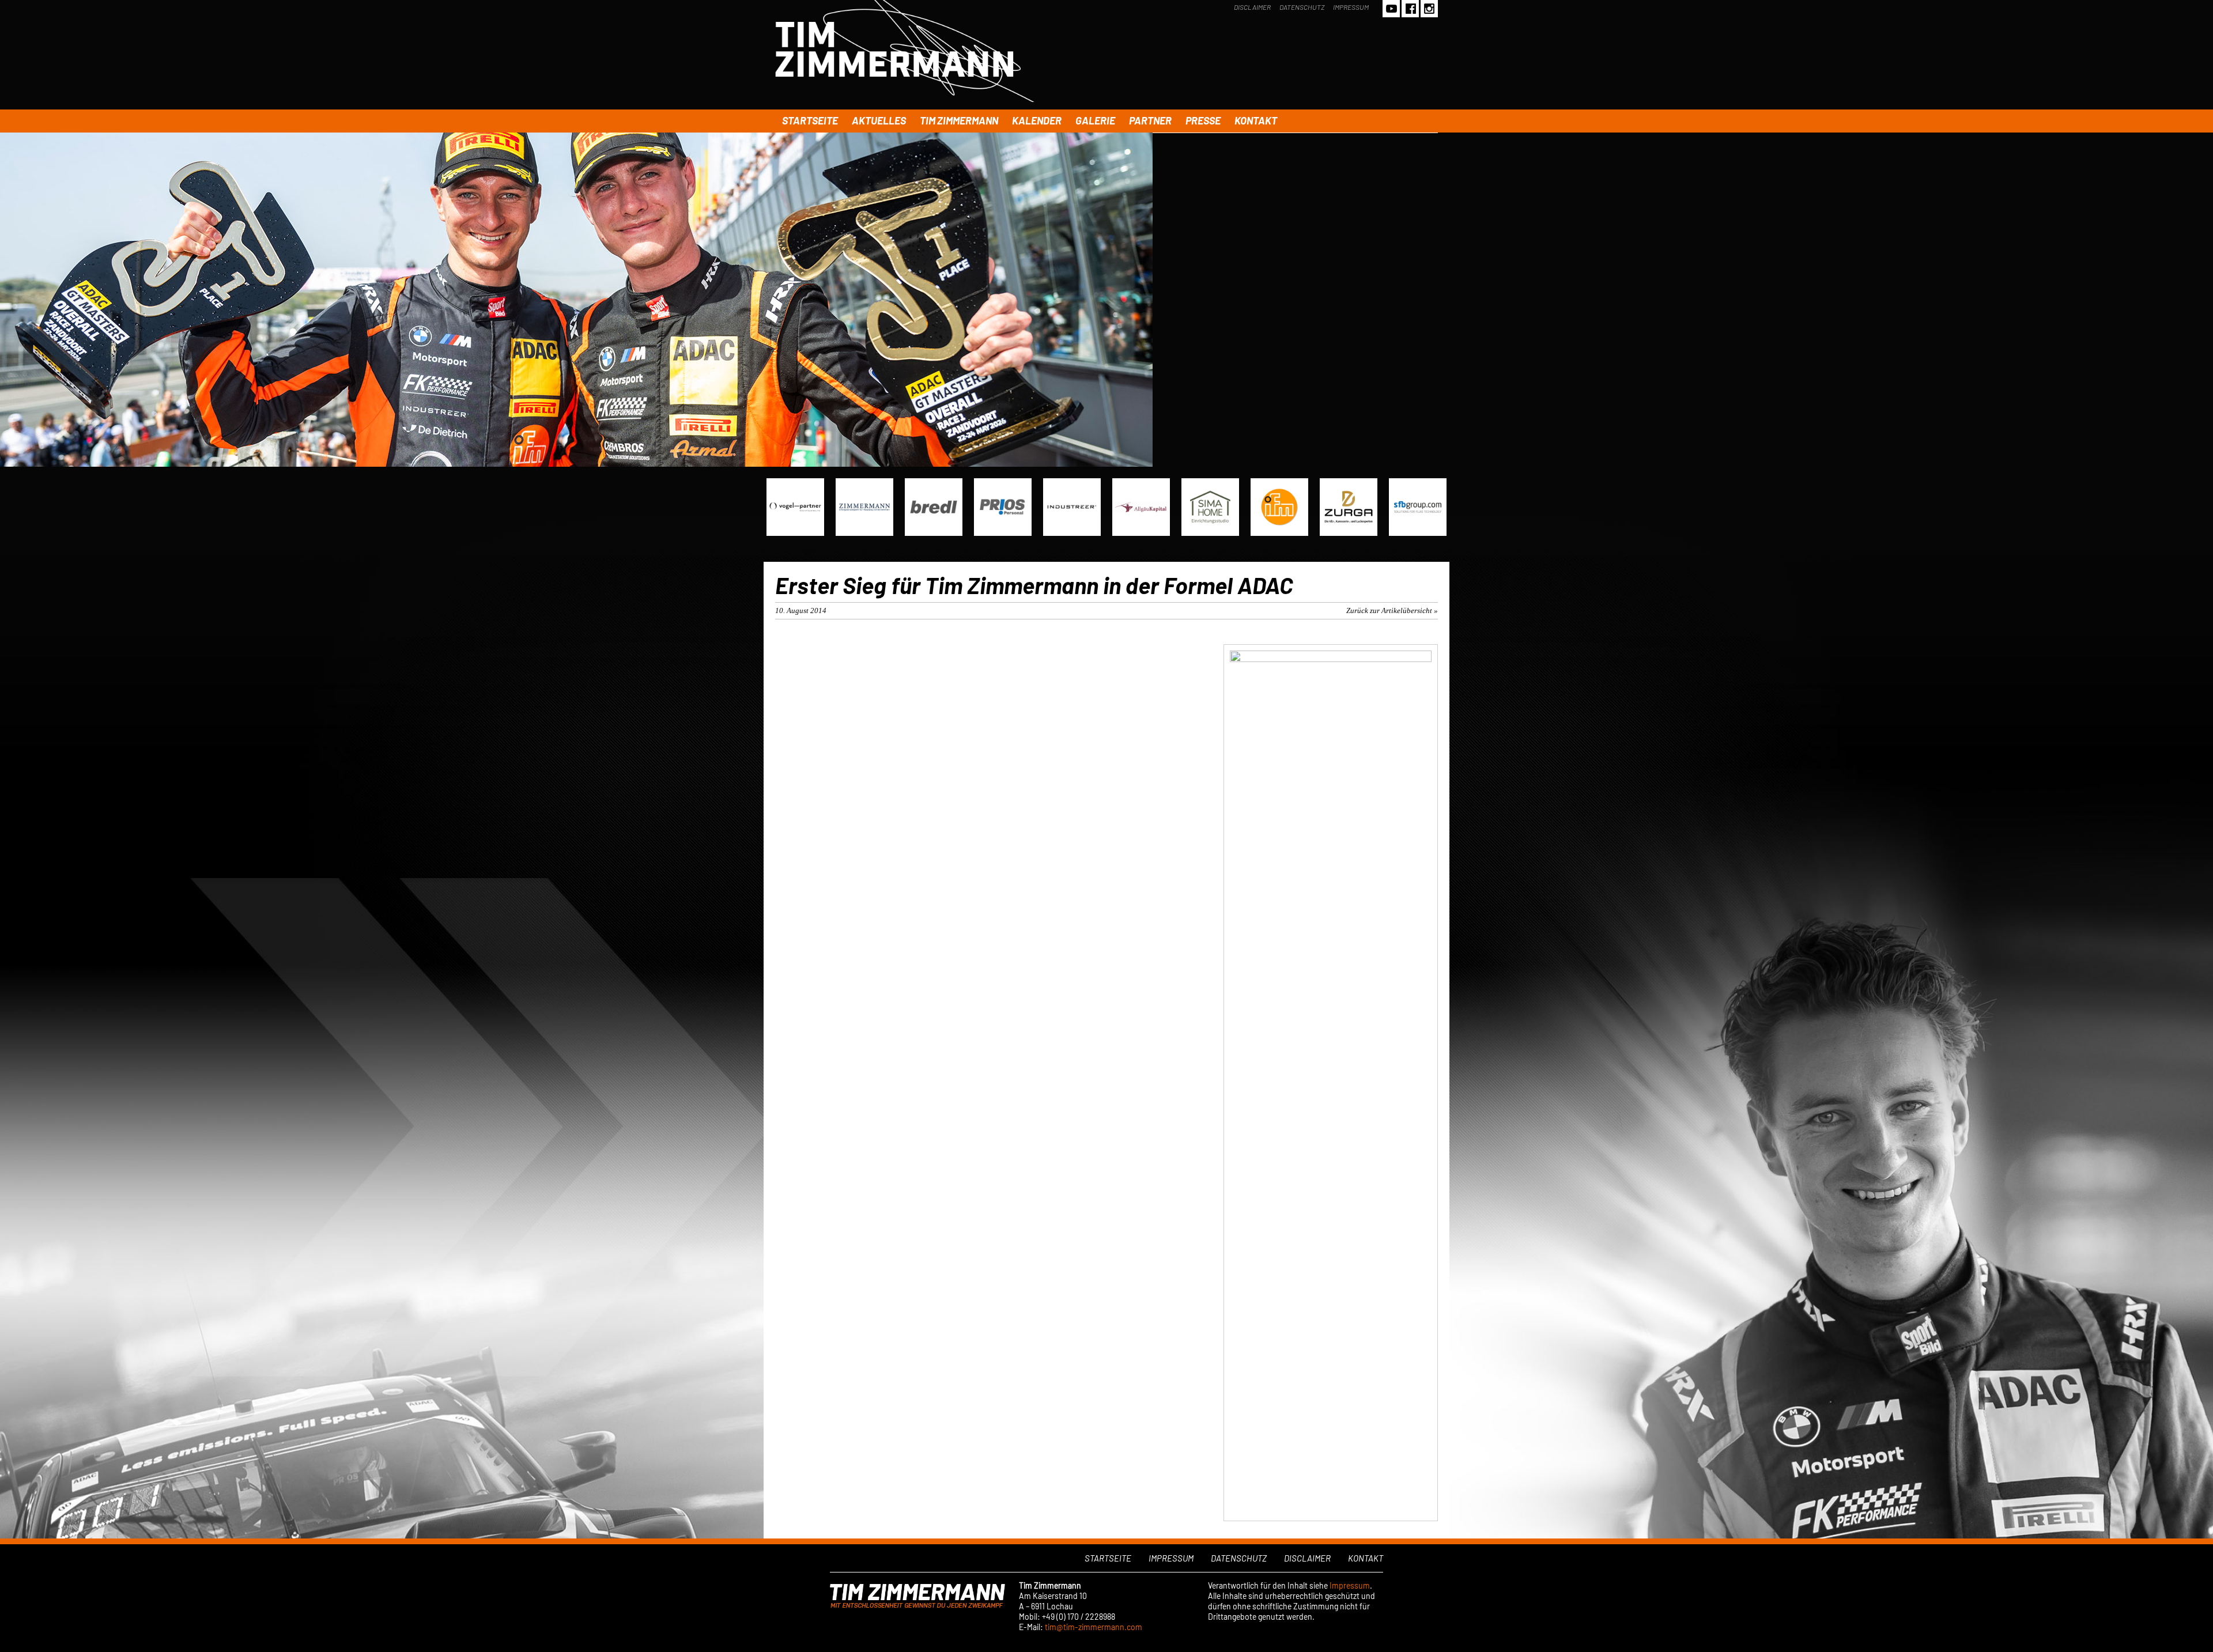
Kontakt (1256, 120)
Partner (1150, 120)
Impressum (1351, 7)
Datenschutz (1302, 7)
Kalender (1037, 120)
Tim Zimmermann (959, 120)
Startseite (810, 120)
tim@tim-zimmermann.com (1094, 1627)
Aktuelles (879, 120)
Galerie (1095, 120)
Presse (1203, 120)
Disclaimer (1252, 7)
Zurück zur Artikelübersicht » (1392, 610)
